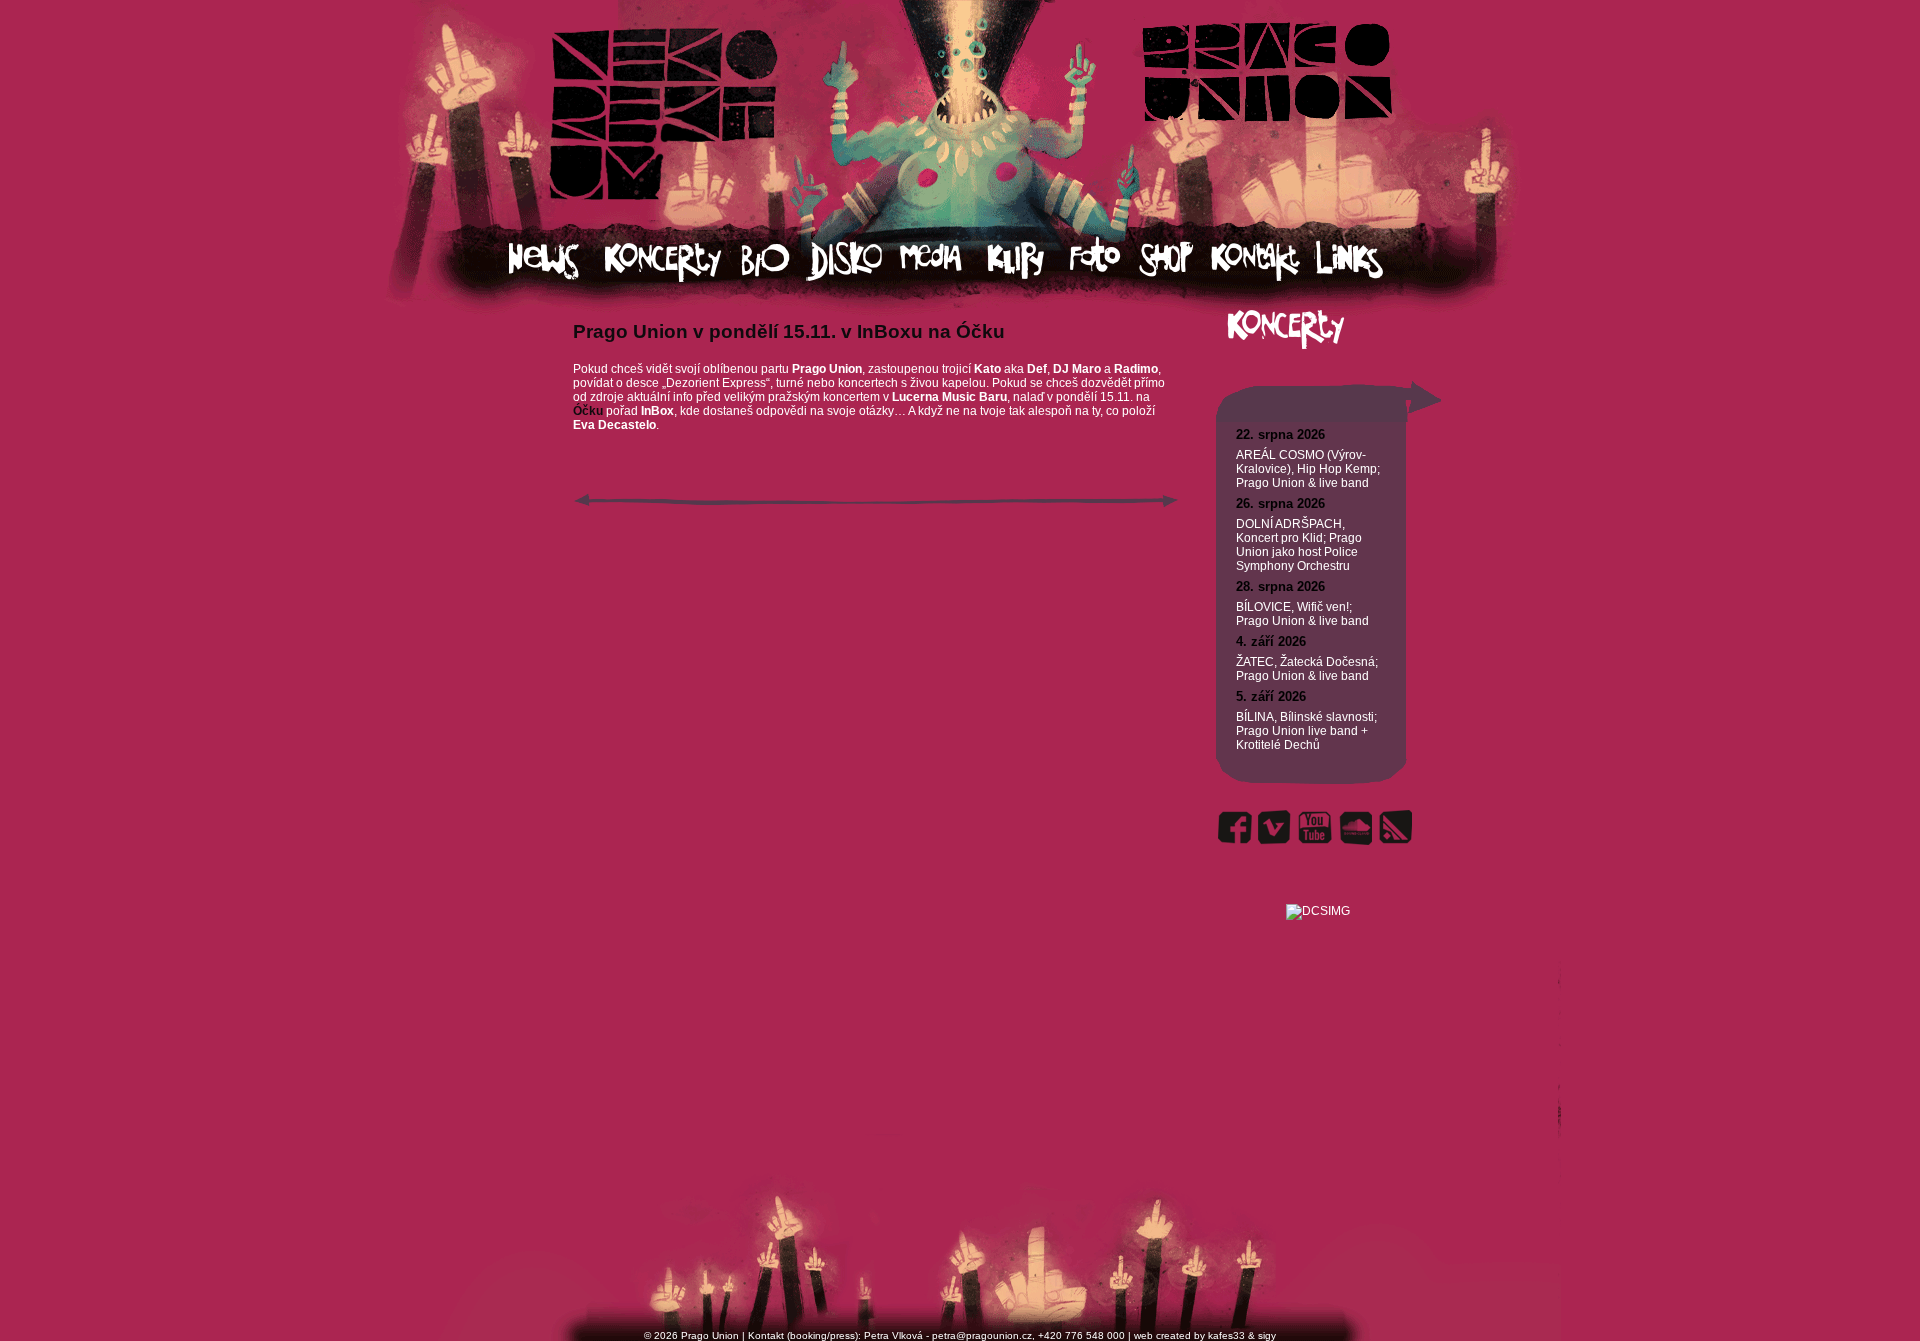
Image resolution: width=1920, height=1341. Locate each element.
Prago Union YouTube (1315, 827)
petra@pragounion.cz (982, 1335)
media (943, 260)
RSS (1395, 827)
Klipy (1028, 260)
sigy (1267, 1335)
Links (1367, 260)
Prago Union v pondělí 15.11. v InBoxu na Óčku (789, 331)
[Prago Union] (1317, 887)
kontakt (1262, 260)
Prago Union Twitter (1275, 827)
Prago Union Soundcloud (1355, 827)
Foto (1104, 260)
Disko (853, 260)
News (557, 260)
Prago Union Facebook (1235, 827)
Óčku (589, 411)
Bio (774, 260)
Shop (1175, 260)
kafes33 (1226, 1335)
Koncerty (673, 260)
